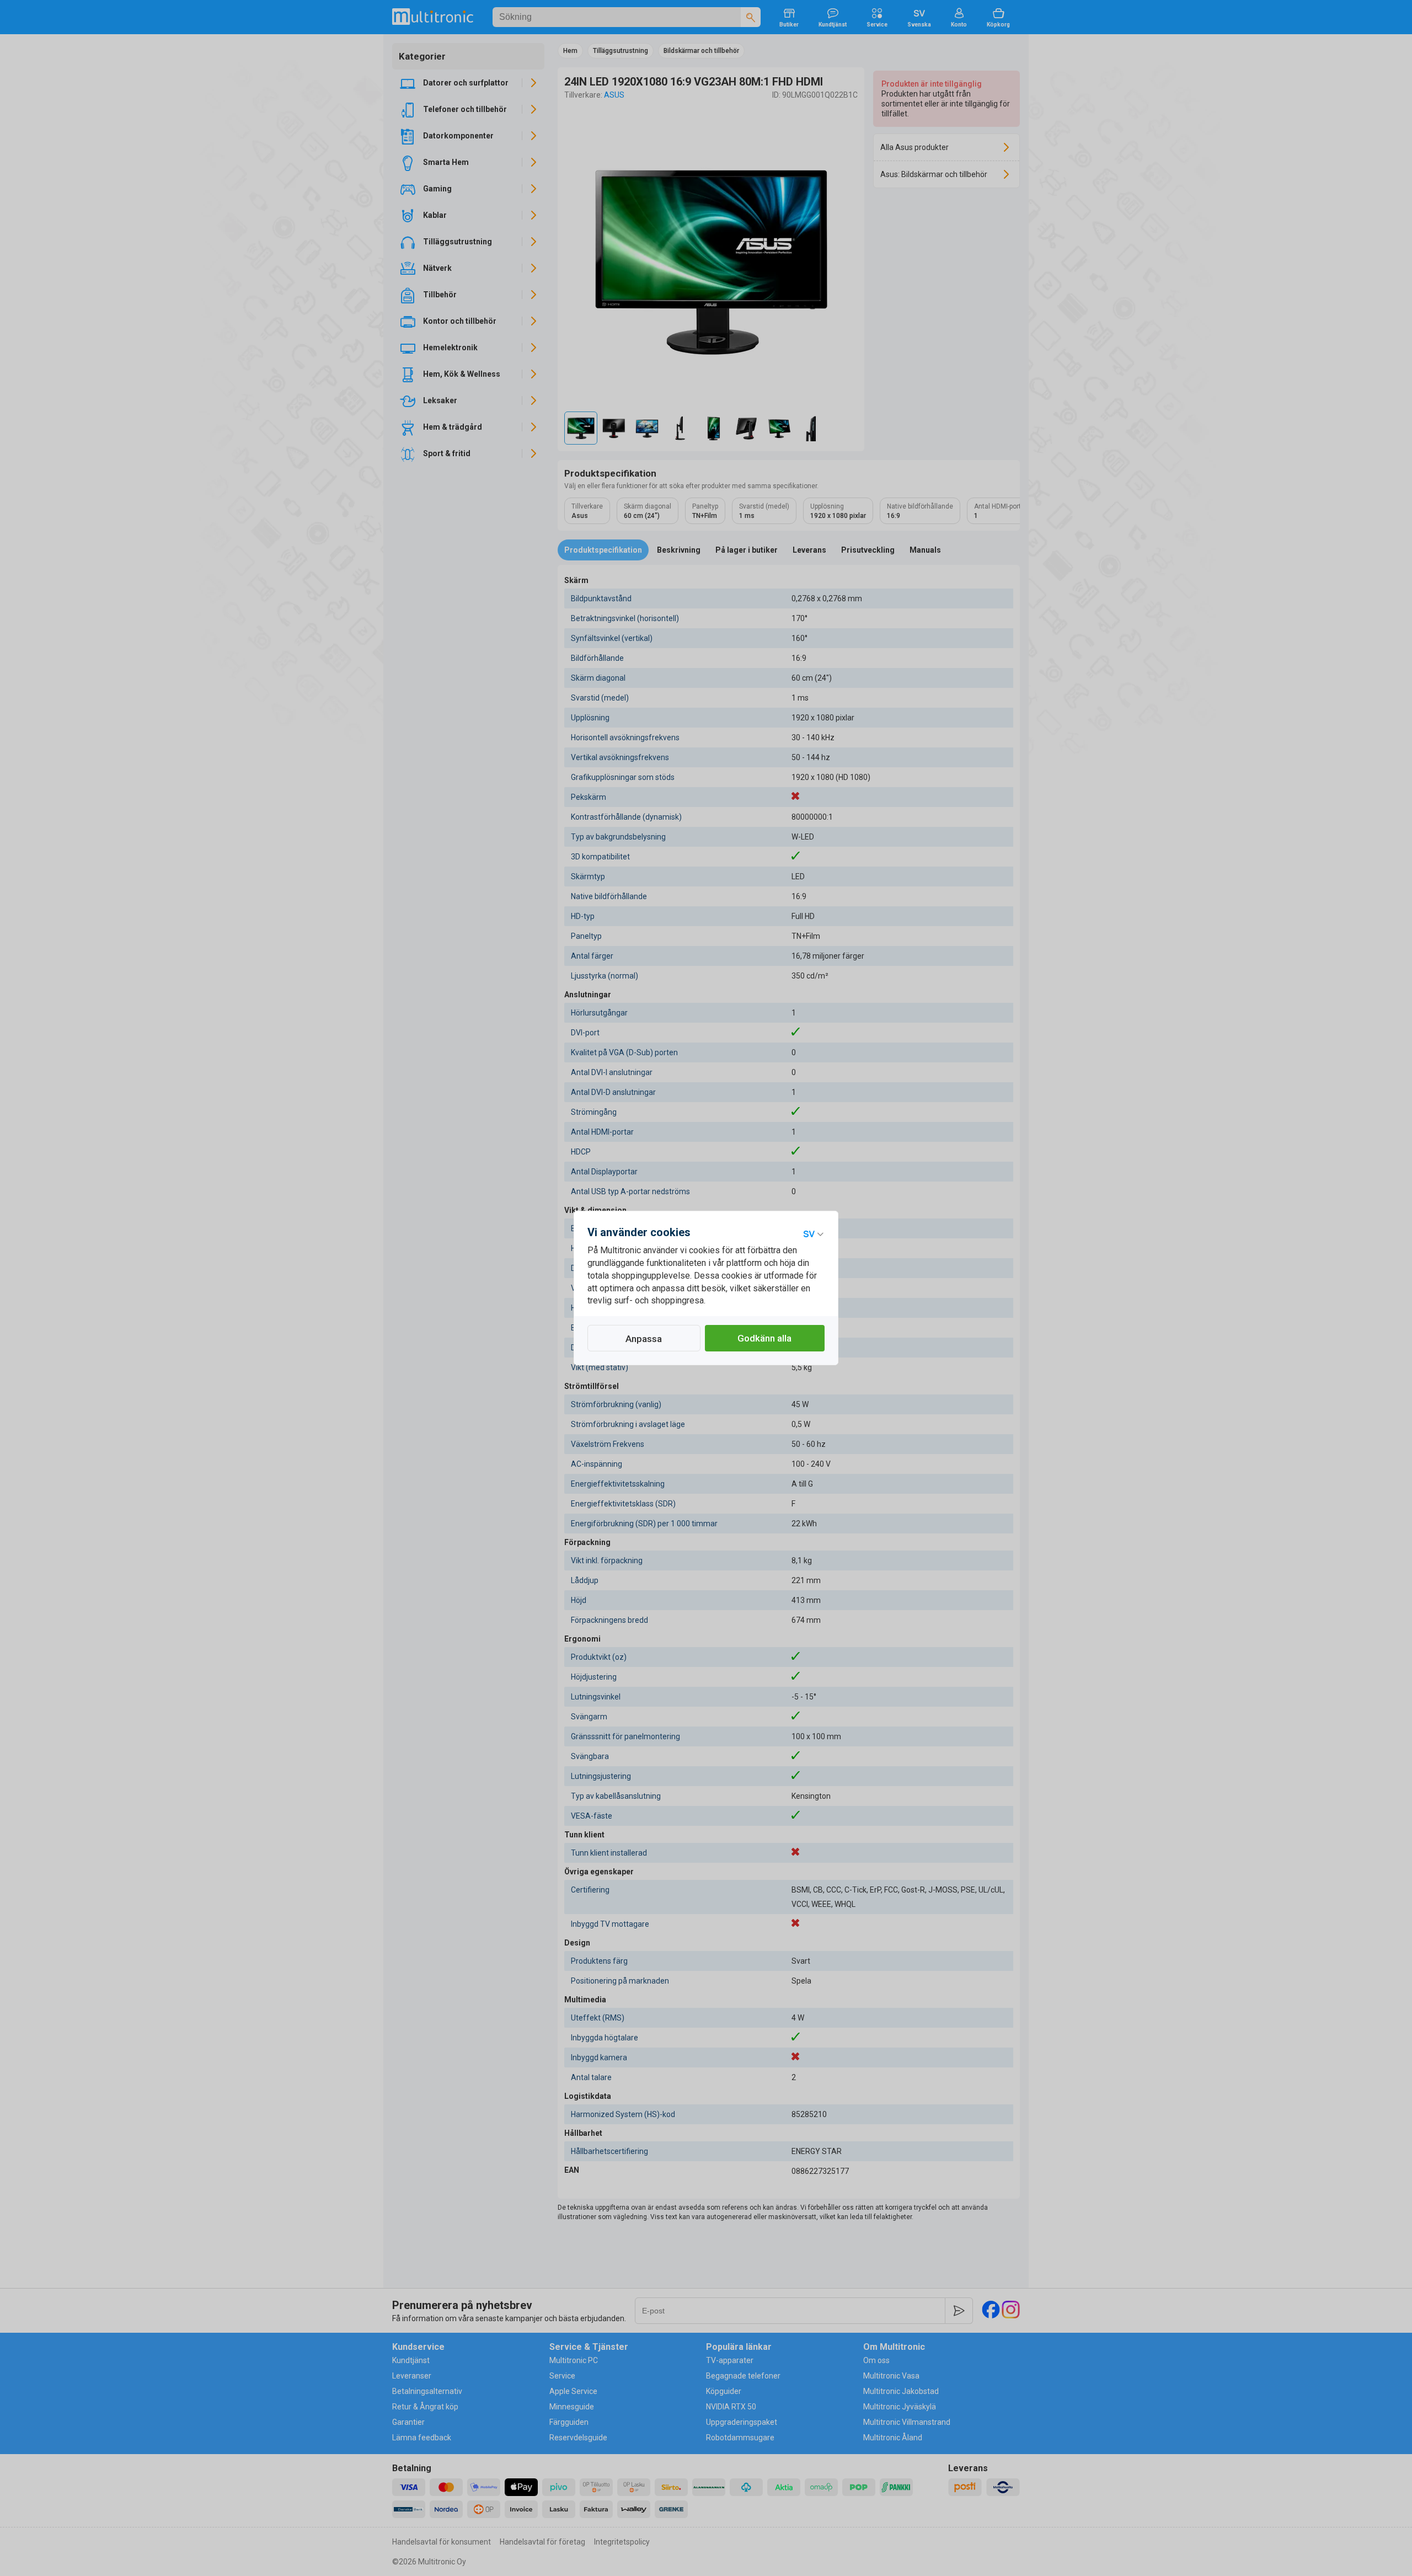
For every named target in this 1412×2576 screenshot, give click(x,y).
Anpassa (644, 1339)
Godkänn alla (764, 1338)
